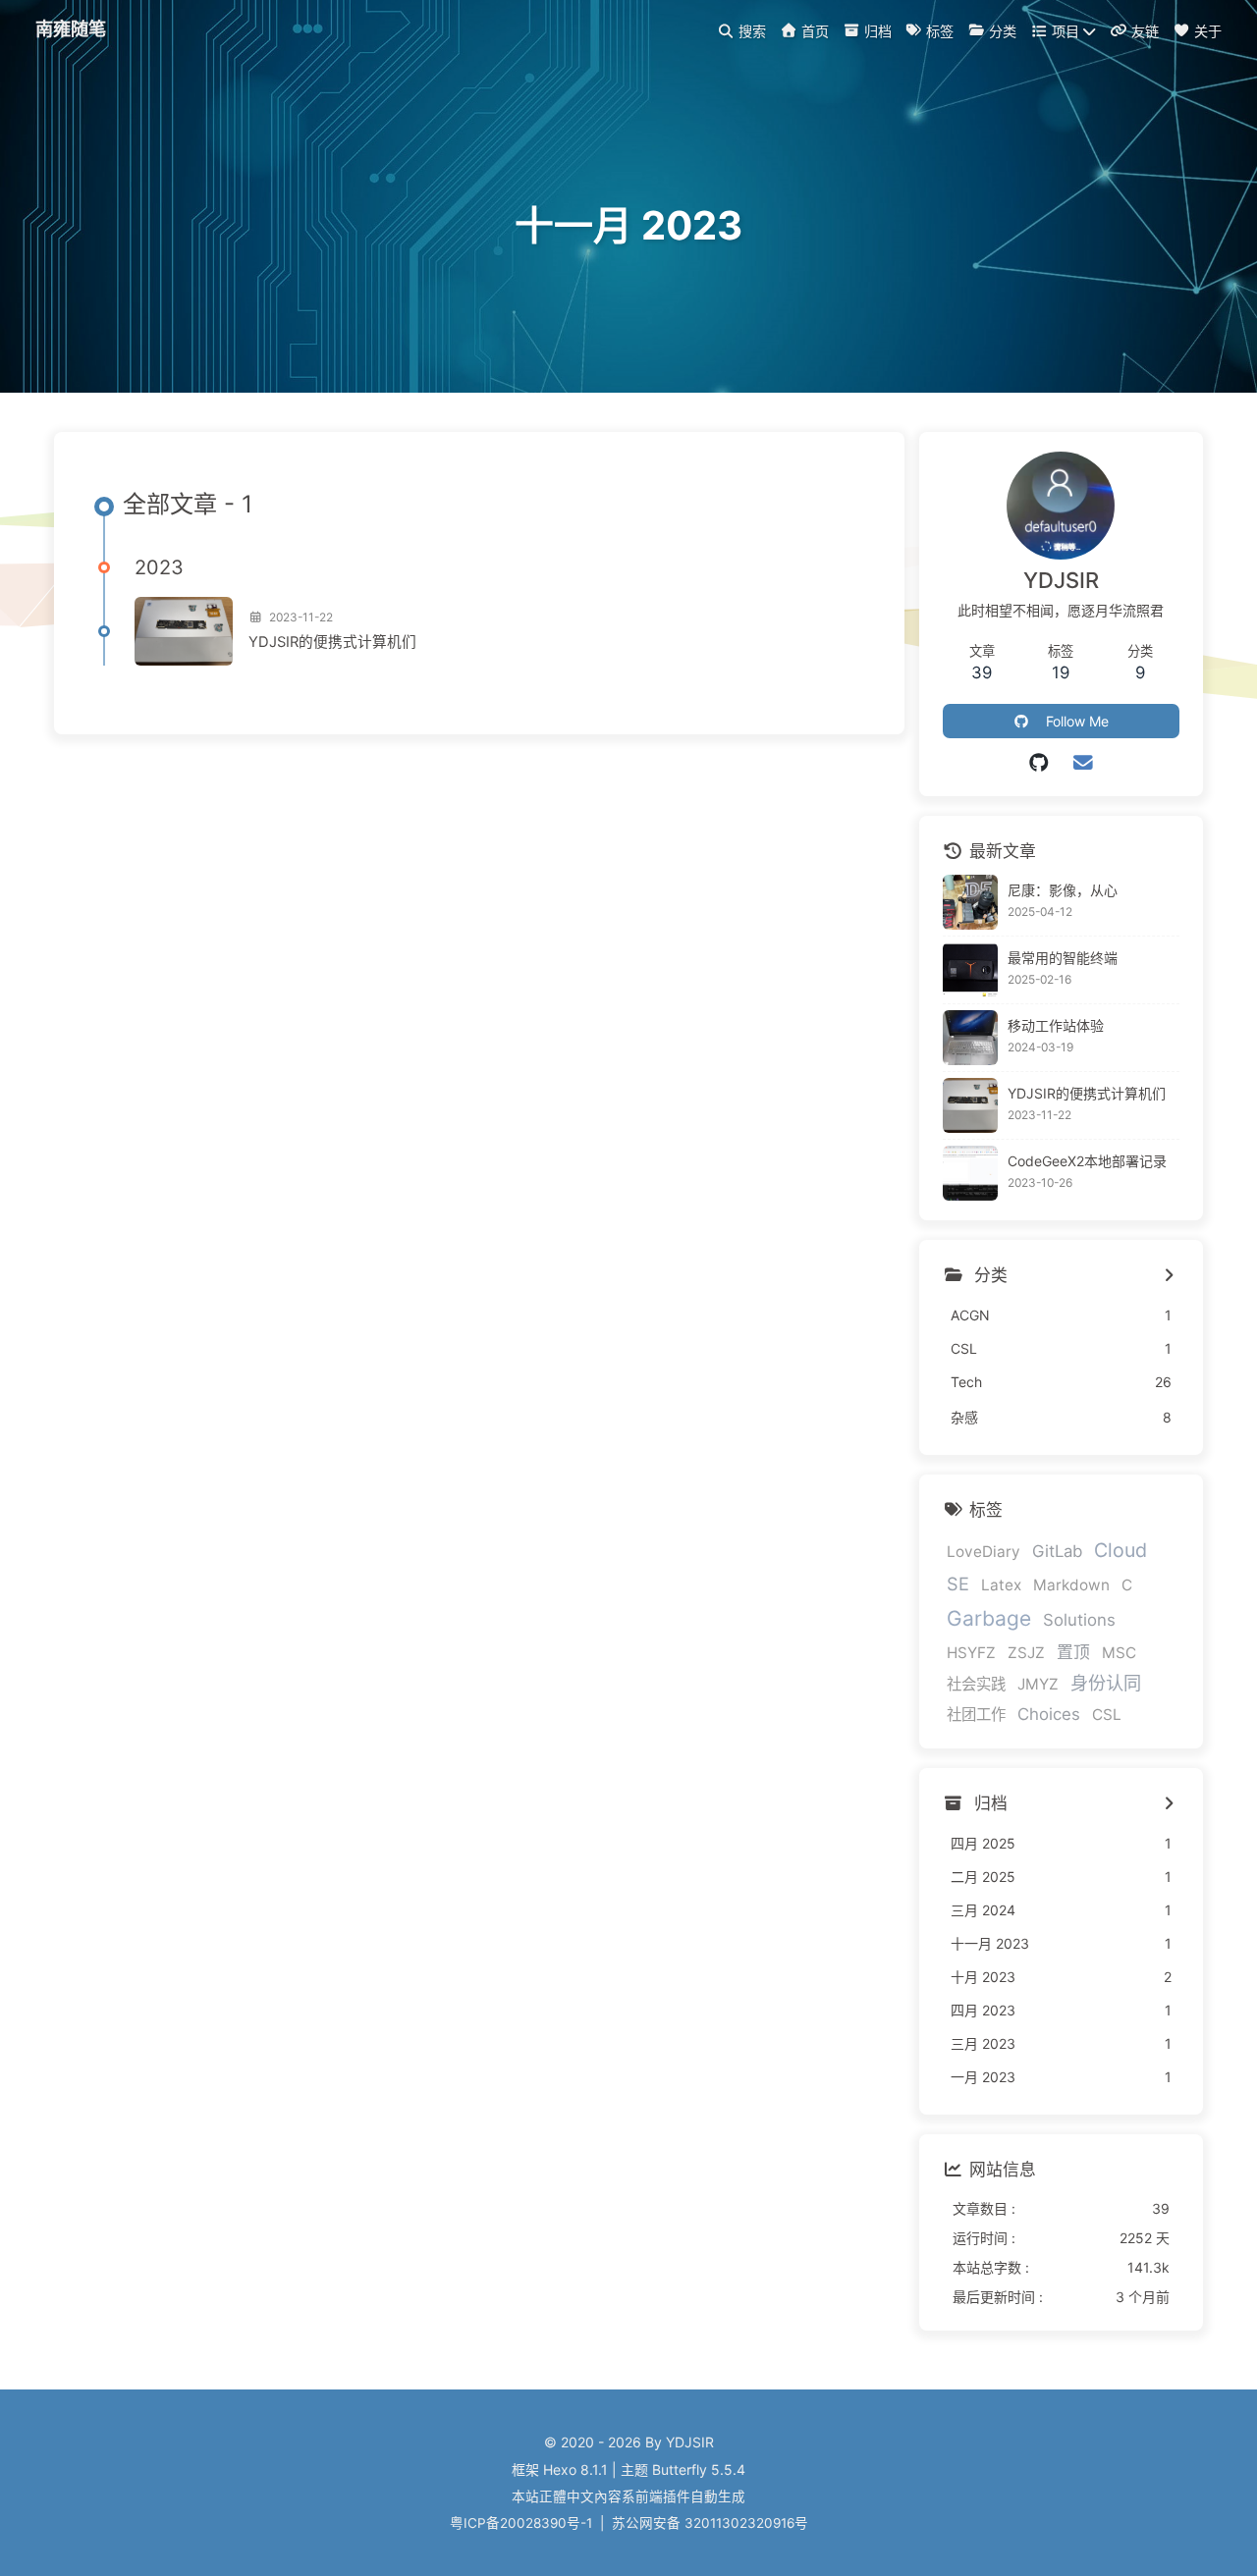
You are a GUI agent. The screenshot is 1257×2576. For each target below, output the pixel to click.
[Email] (1083, 763)
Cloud (1120, 1550)
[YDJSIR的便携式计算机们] (184, 631)
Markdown (1071, 1585)
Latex (1001, 1585)
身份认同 (1106, 1683)
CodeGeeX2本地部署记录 (1087, 1161)
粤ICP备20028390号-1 (521, 2523)
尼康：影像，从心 (1063, 890)
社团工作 (976, 1715)
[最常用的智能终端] (970, 970)
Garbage (989, 1618)
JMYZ (1038, 1684)
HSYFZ (971, 1653)
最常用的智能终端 (1063, 958)
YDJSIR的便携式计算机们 (332, 642)
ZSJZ (1026, 1653)
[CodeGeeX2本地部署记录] (970, 1173)
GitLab (1057, 1551)
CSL (1107, 1715)
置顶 (1073, 1652)
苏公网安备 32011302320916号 (710, 2523)
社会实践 (976, 1684)
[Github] (1039, 763)
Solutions (1079, 1620)
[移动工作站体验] (970, 1038)
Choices (1049, 1714)
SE (958, 1583)
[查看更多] (1169, 1276)
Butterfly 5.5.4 (699, 2469)
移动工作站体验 (1056, 1025)
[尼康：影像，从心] (970, 902)
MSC (1119, 1653)
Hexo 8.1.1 (575, 2469)
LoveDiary (984, 1552)
